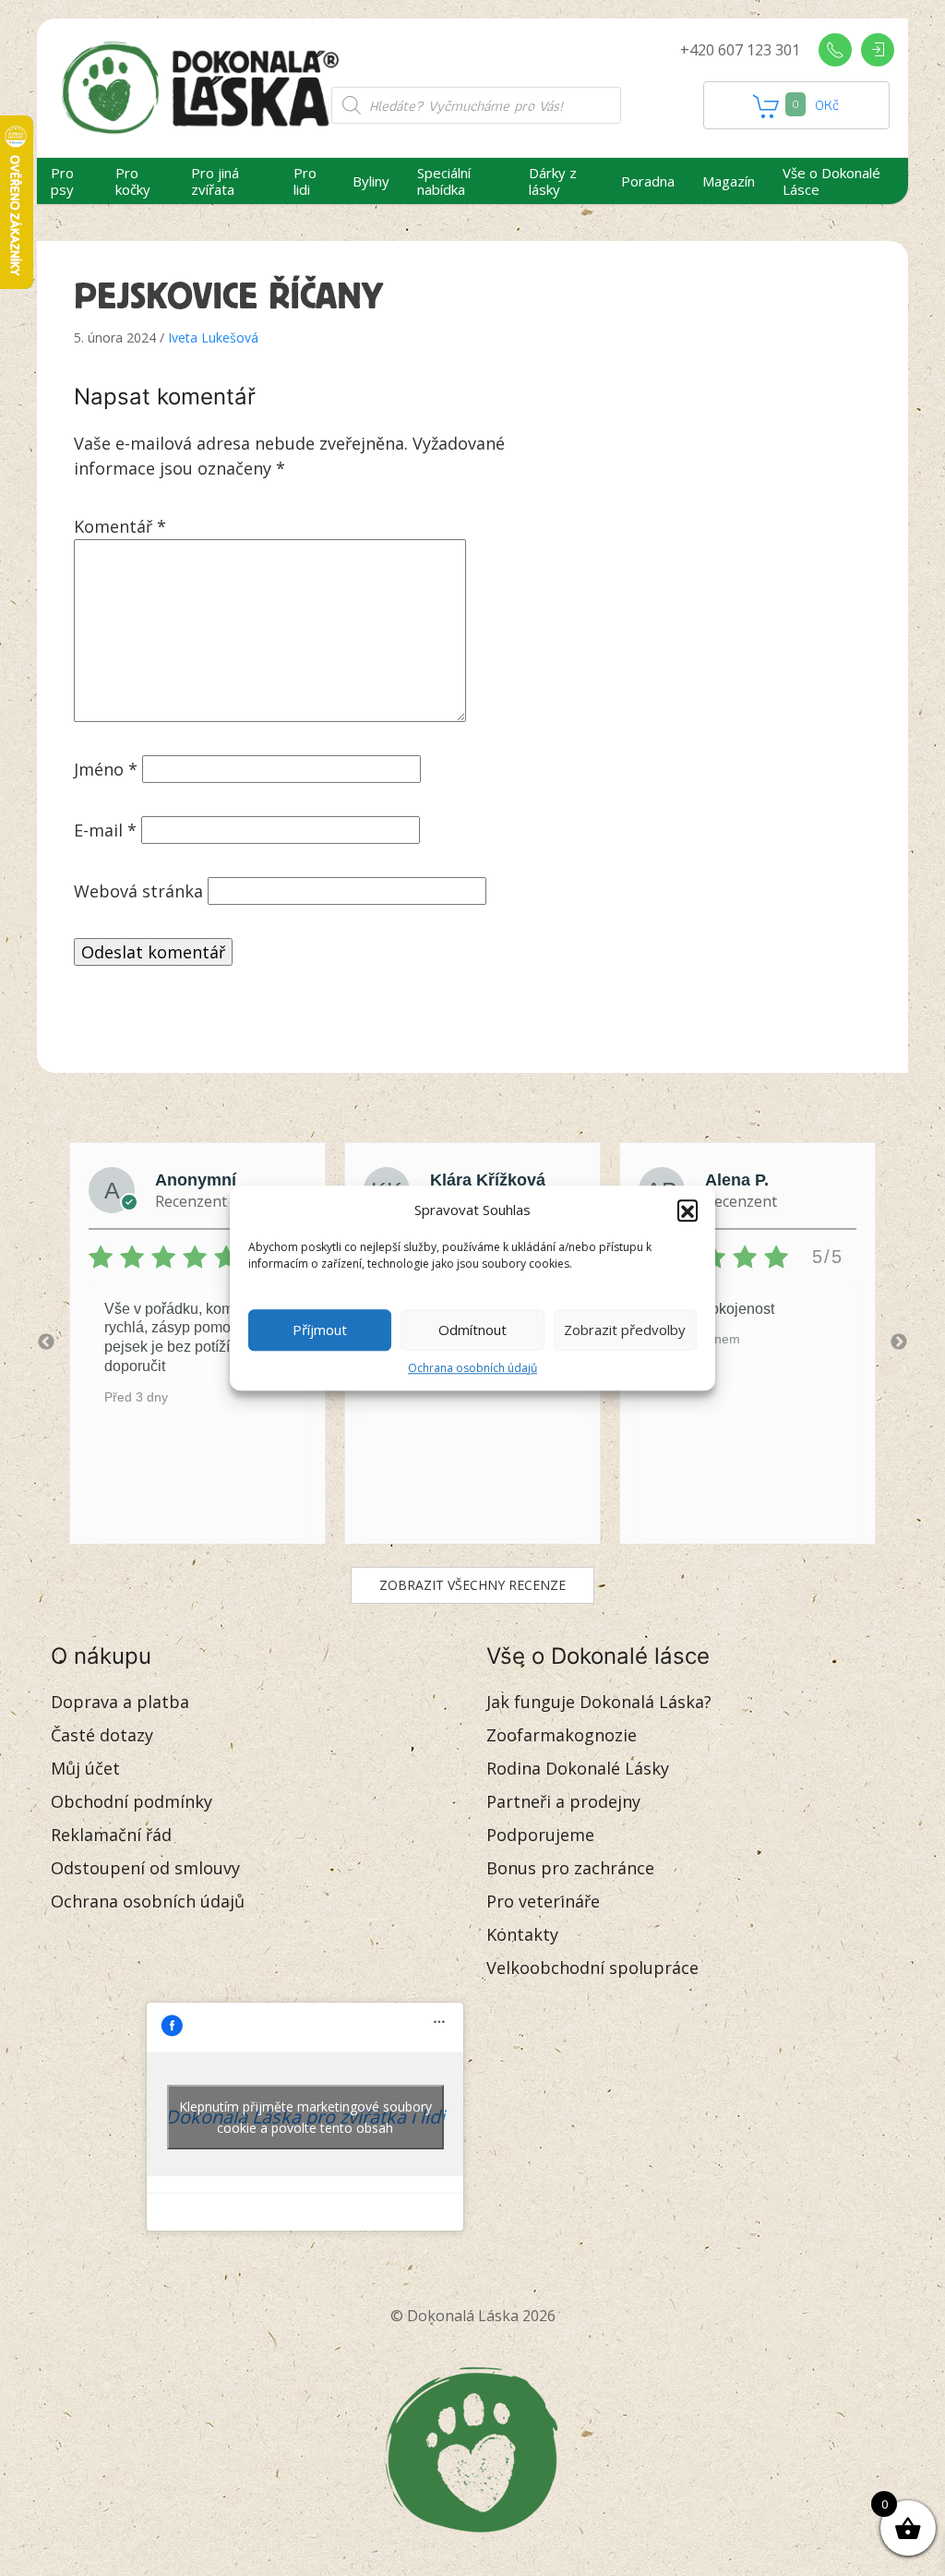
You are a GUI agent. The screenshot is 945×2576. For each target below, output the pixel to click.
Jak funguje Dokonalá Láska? (599, 1702)
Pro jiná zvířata (215, 181)
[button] (688, 1210)
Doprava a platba (120, 1702)
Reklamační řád (111, 1835)
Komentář (120, 526)
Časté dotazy (102, 1735)
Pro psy (62, 181)
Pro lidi (305, 181)
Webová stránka (138, 891)
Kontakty (522, 1934)
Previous (46, 1342)
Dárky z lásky (553, 181)
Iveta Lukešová (213, 337)
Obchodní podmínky (132, 1801)
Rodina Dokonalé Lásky (578, 1768)
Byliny (371, 181)
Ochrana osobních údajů (472, 1368)
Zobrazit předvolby (625, 1330)
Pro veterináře (543, 1901)
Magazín (729, 181)
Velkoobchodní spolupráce (592, 1968)
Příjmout (320, 1330)
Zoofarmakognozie (562, 1735)
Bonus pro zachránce (570, 1868)
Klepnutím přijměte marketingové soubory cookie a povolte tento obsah (305, 2117)
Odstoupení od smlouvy (145, 1868)
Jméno (106, 769)
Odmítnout (472, 1330)
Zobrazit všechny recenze (472, 1585)
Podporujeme (540, 1835)
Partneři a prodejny (563, 1801)
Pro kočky (133, 181)
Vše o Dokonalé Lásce (831, 181)
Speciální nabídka (444, 181)
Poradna (648, 181)
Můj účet (85, 1768)
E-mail (105, 830)
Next (899, 1342)
